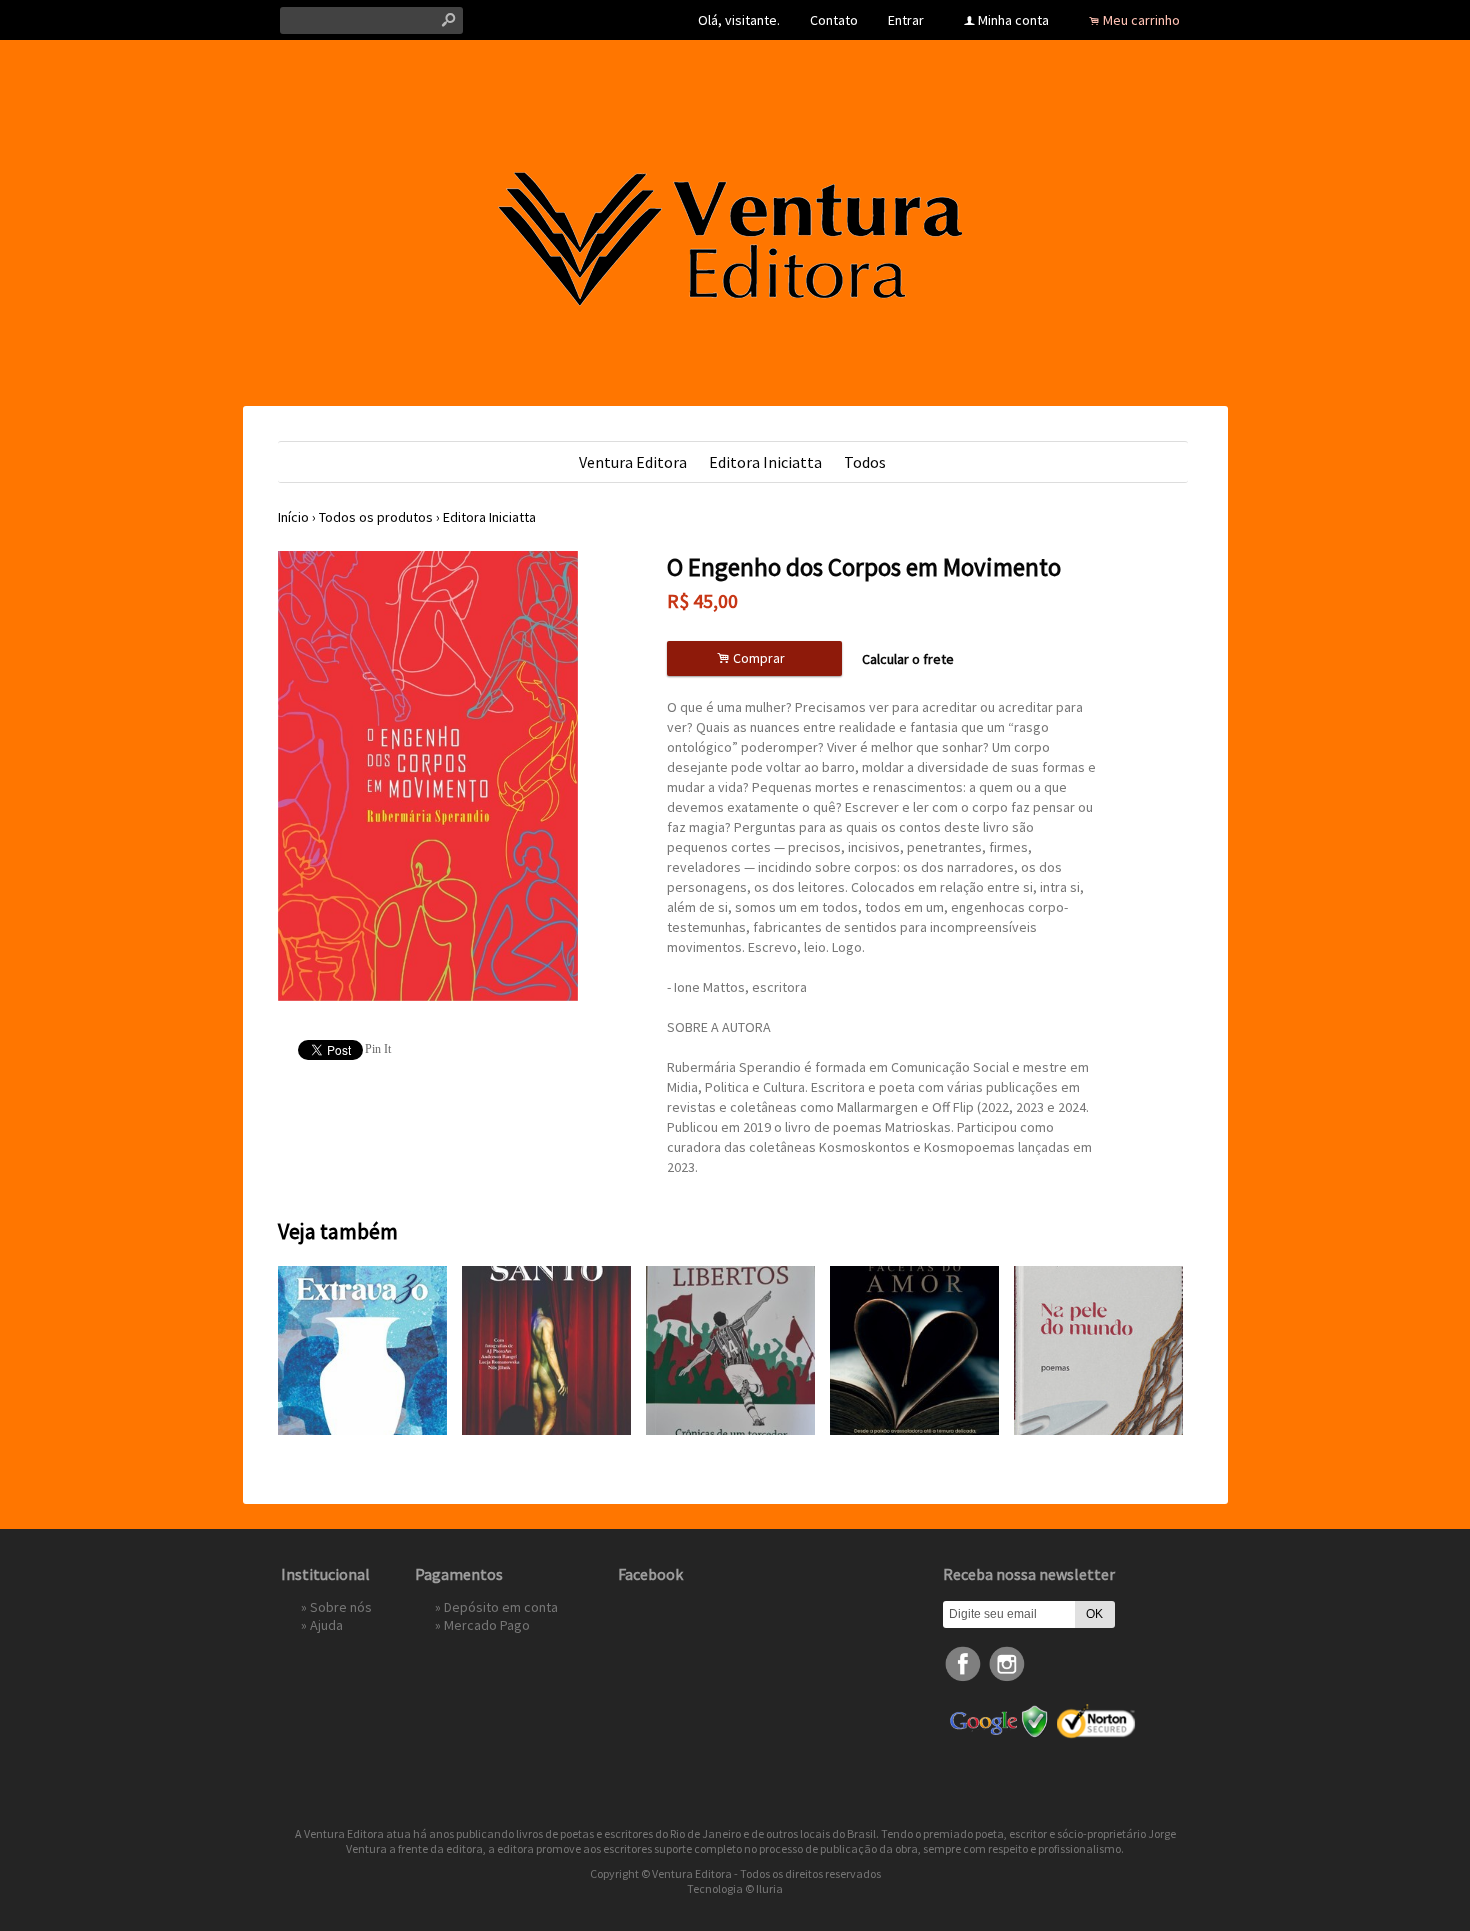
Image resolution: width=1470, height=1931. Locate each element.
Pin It (378, 1049)
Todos (865, 462)
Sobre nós (341, 1607)
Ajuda (326, 1625)
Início (293, 517)
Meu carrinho (1141, 20)
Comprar (754, 658)
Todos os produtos (376, 517)
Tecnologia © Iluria (735, 1888)
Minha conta (1013, 20)
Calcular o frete (908, 659)
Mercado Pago (487, 1625)
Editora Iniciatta (765, 462)
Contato (834, 20)
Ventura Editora (633, 462)
